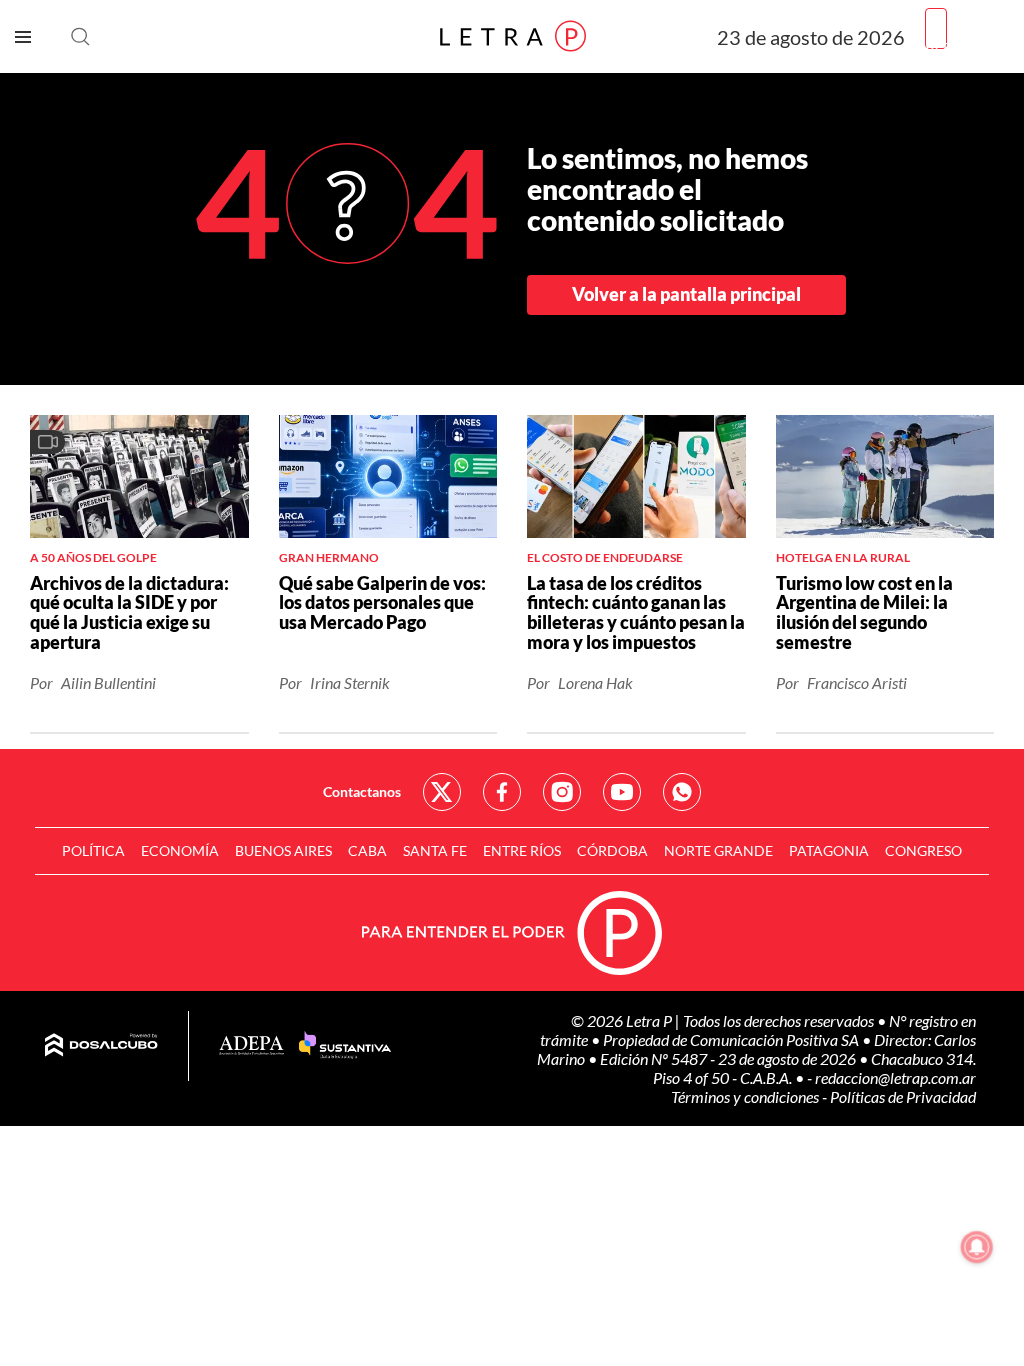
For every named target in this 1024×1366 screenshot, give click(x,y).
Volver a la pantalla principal (686, 294)
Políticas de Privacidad (903, 1096)
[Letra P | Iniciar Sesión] (936, 28)
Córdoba (612, 850)
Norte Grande (718, 850)
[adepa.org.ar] (251, 1046)
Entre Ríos (522, 850)
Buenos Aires (283, 850)
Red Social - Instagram (562, 792)
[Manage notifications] (977, 1247)
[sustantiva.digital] (345, 1046)
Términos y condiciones (746, 1096)
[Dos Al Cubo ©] (101, 1046)
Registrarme (967, 44)
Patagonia (829, 850)
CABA (367, 850)
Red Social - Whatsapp (682, 792)
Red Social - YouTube (622, 792)
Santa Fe (435, 850)
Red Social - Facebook (502, 792)
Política (93, 850)
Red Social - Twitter (442, 792)
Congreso (923, 850)
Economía (180, 850)
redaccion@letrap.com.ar (895, 1077)
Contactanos (362, 791)
